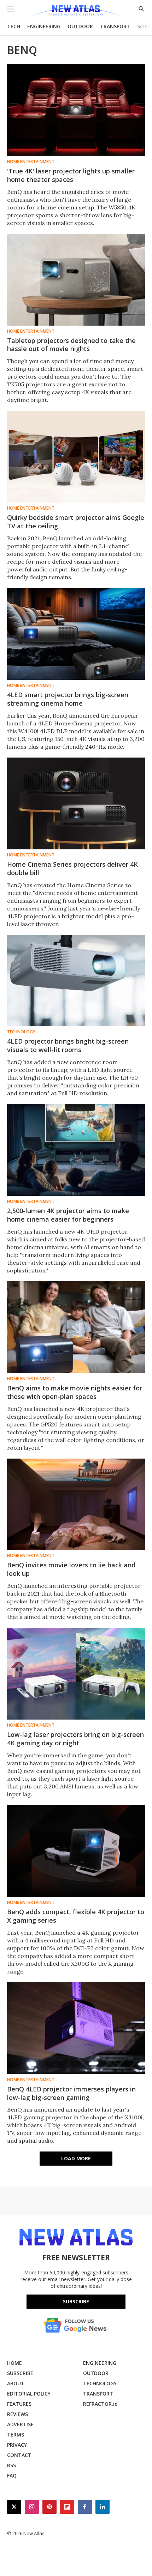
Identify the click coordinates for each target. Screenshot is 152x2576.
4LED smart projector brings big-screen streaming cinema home (68, 699)
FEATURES (19, 2404)
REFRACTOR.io (100, 2404)
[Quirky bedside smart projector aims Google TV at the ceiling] (76, 457)
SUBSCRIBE (20, 2373)
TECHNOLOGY (100, 2383)
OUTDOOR (80, 26)
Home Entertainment (31, 162)
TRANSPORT (115, 26)
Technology (21, 1032)
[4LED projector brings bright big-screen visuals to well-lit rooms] (76, 981)
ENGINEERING (44, 26)
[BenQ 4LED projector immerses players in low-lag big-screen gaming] (76, 2028)
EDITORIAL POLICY (29, 2394)
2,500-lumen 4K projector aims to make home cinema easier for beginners (68, 1215)
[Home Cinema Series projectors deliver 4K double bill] (76, 803)
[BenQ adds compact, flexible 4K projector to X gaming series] (76, 1851)
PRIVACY (17, 2445)
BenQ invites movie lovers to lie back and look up (71, 1569)
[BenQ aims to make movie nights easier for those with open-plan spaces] (76, 1327)
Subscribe (76, 2301)
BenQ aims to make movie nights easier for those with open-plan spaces (75, 1392)
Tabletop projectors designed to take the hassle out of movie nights (71, 345)
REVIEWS (17, 2414)
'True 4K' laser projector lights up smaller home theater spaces (71, 175)
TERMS (16, 2435)
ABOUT (16, 2383)
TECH (14, 26)
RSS (11, 2465)
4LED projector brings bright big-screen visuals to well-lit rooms (68, 1045)
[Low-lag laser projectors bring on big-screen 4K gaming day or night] (76, 1674)
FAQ (12, 2476)
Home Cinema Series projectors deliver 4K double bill (72, 868)
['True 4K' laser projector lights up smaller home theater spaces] (76, 110)
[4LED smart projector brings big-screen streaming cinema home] (76, 634)
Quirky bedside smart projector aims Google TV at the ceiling (76, 522)
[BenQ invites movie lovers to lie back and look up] (76, 1504)
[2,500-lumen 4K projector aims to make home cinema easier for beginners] (76, 1150)
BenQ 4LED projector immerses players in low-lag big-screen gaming (71, 2093)
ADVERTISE (20, 2424)
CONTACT (19, 2455)
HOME (14, 2363)
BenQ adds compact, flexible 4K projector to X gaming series (76, 1916)
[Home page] (76, 11)
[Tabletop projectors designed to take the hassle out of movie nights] (76, 280)
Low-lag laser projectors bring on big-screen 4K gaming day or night (75, 1739)
